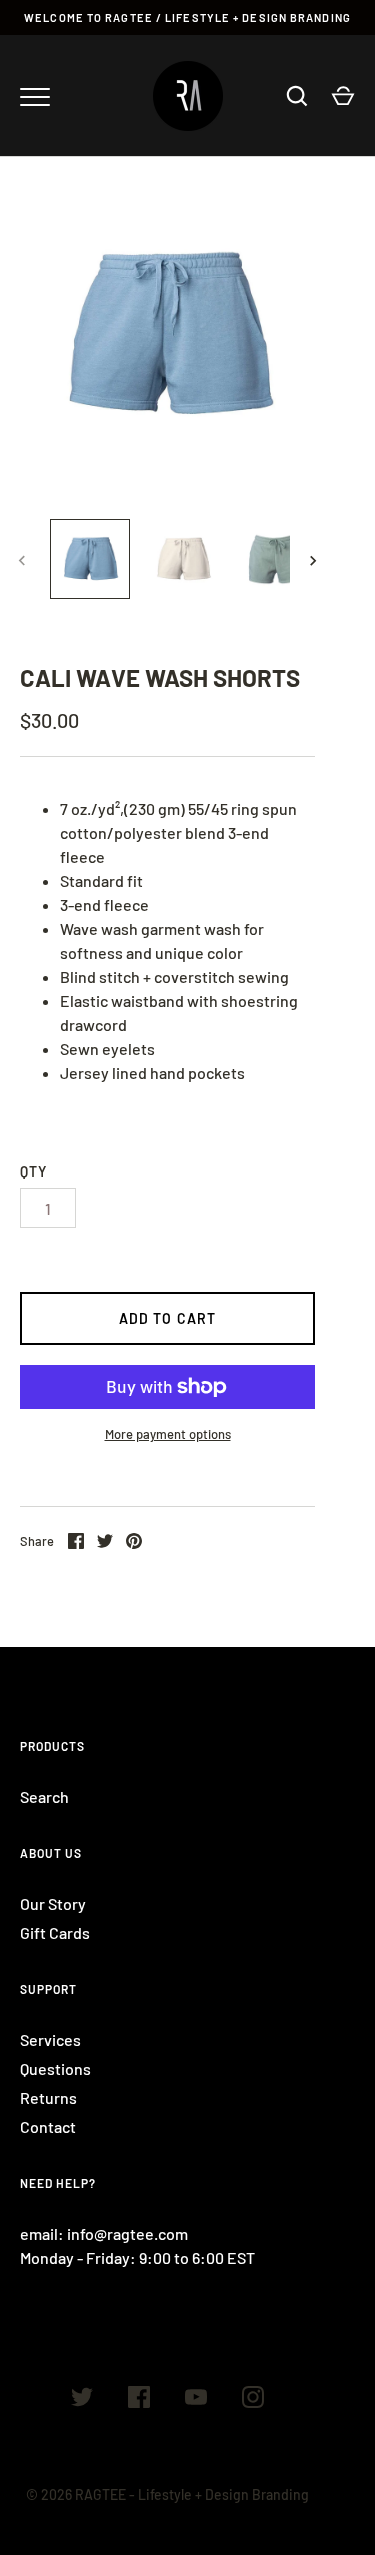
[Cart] (343, 96)
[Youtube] (196, 2400)
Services (50, 2039)
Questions (55, 2068)
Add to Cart (167, 1318)
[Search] (297, 96)
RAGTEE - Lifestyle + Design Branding (192, 2494)
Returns (48, 2097)
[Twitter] (82, 2400)
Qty (33, 1171)
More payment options (168, 1434)
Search (44, 1796)
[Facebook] (139, 2400)
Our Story (53, 1903)
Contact (48, 2126)
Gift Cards (55, 1932)
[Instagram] (253, 2400)
